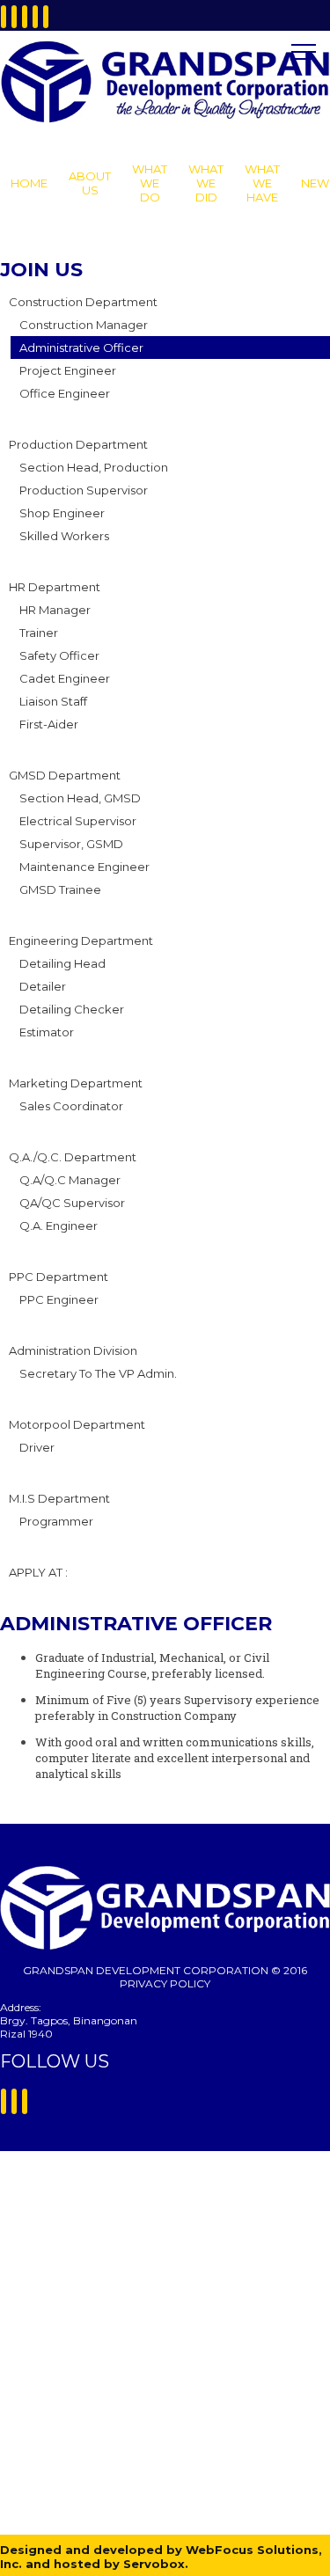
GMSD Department (65, 775)
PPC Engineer (59, 1299)
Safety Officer (59, 655)
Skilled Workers (64, 536)
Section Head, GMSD (80, 798)
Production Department (78, 444)
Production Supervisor (84, 490)
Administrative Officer (81, 348)
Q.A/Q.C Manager (70, 1180)
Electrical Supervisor (78, 821)
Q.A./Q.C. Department (73, 1157)
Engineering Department (81, 940)
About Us (90, 183)
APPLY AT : (38, 1572)
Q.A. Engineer (59, 1226)
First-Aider (49, 724)
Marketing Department (76, 1083)
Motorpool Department (77, 1424)
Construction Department (83, 302)
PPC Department (59, 1277)
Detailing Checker (72, 1009)
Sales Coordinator (71, 1106)
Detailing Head (62, 963)
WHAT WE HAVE (262, 183)
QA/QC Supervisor (72, 1203)
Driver (37, 1447)
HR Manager (55, 610)
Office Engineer (65, 393)
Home (29, 183)
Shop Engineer (62, 513)
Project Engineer (68, 370)
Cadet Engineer (65, 678)
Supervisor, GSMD (71, 844)
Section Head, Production (94, 467)
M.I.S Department (59, 1498)
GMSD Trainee (60, 889)
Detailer (43, 986)
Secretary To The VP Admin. (98, 1373)
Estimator (47, 1032)
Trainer (39, 633)
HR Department (55, 587)
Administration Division (73, 1350)
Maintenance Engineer (84, 867)
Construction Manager (84, 325)
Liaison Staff (53, 701)
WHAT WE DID (206, 183)
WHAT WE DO (150, 183)
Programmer (56, 1521)
